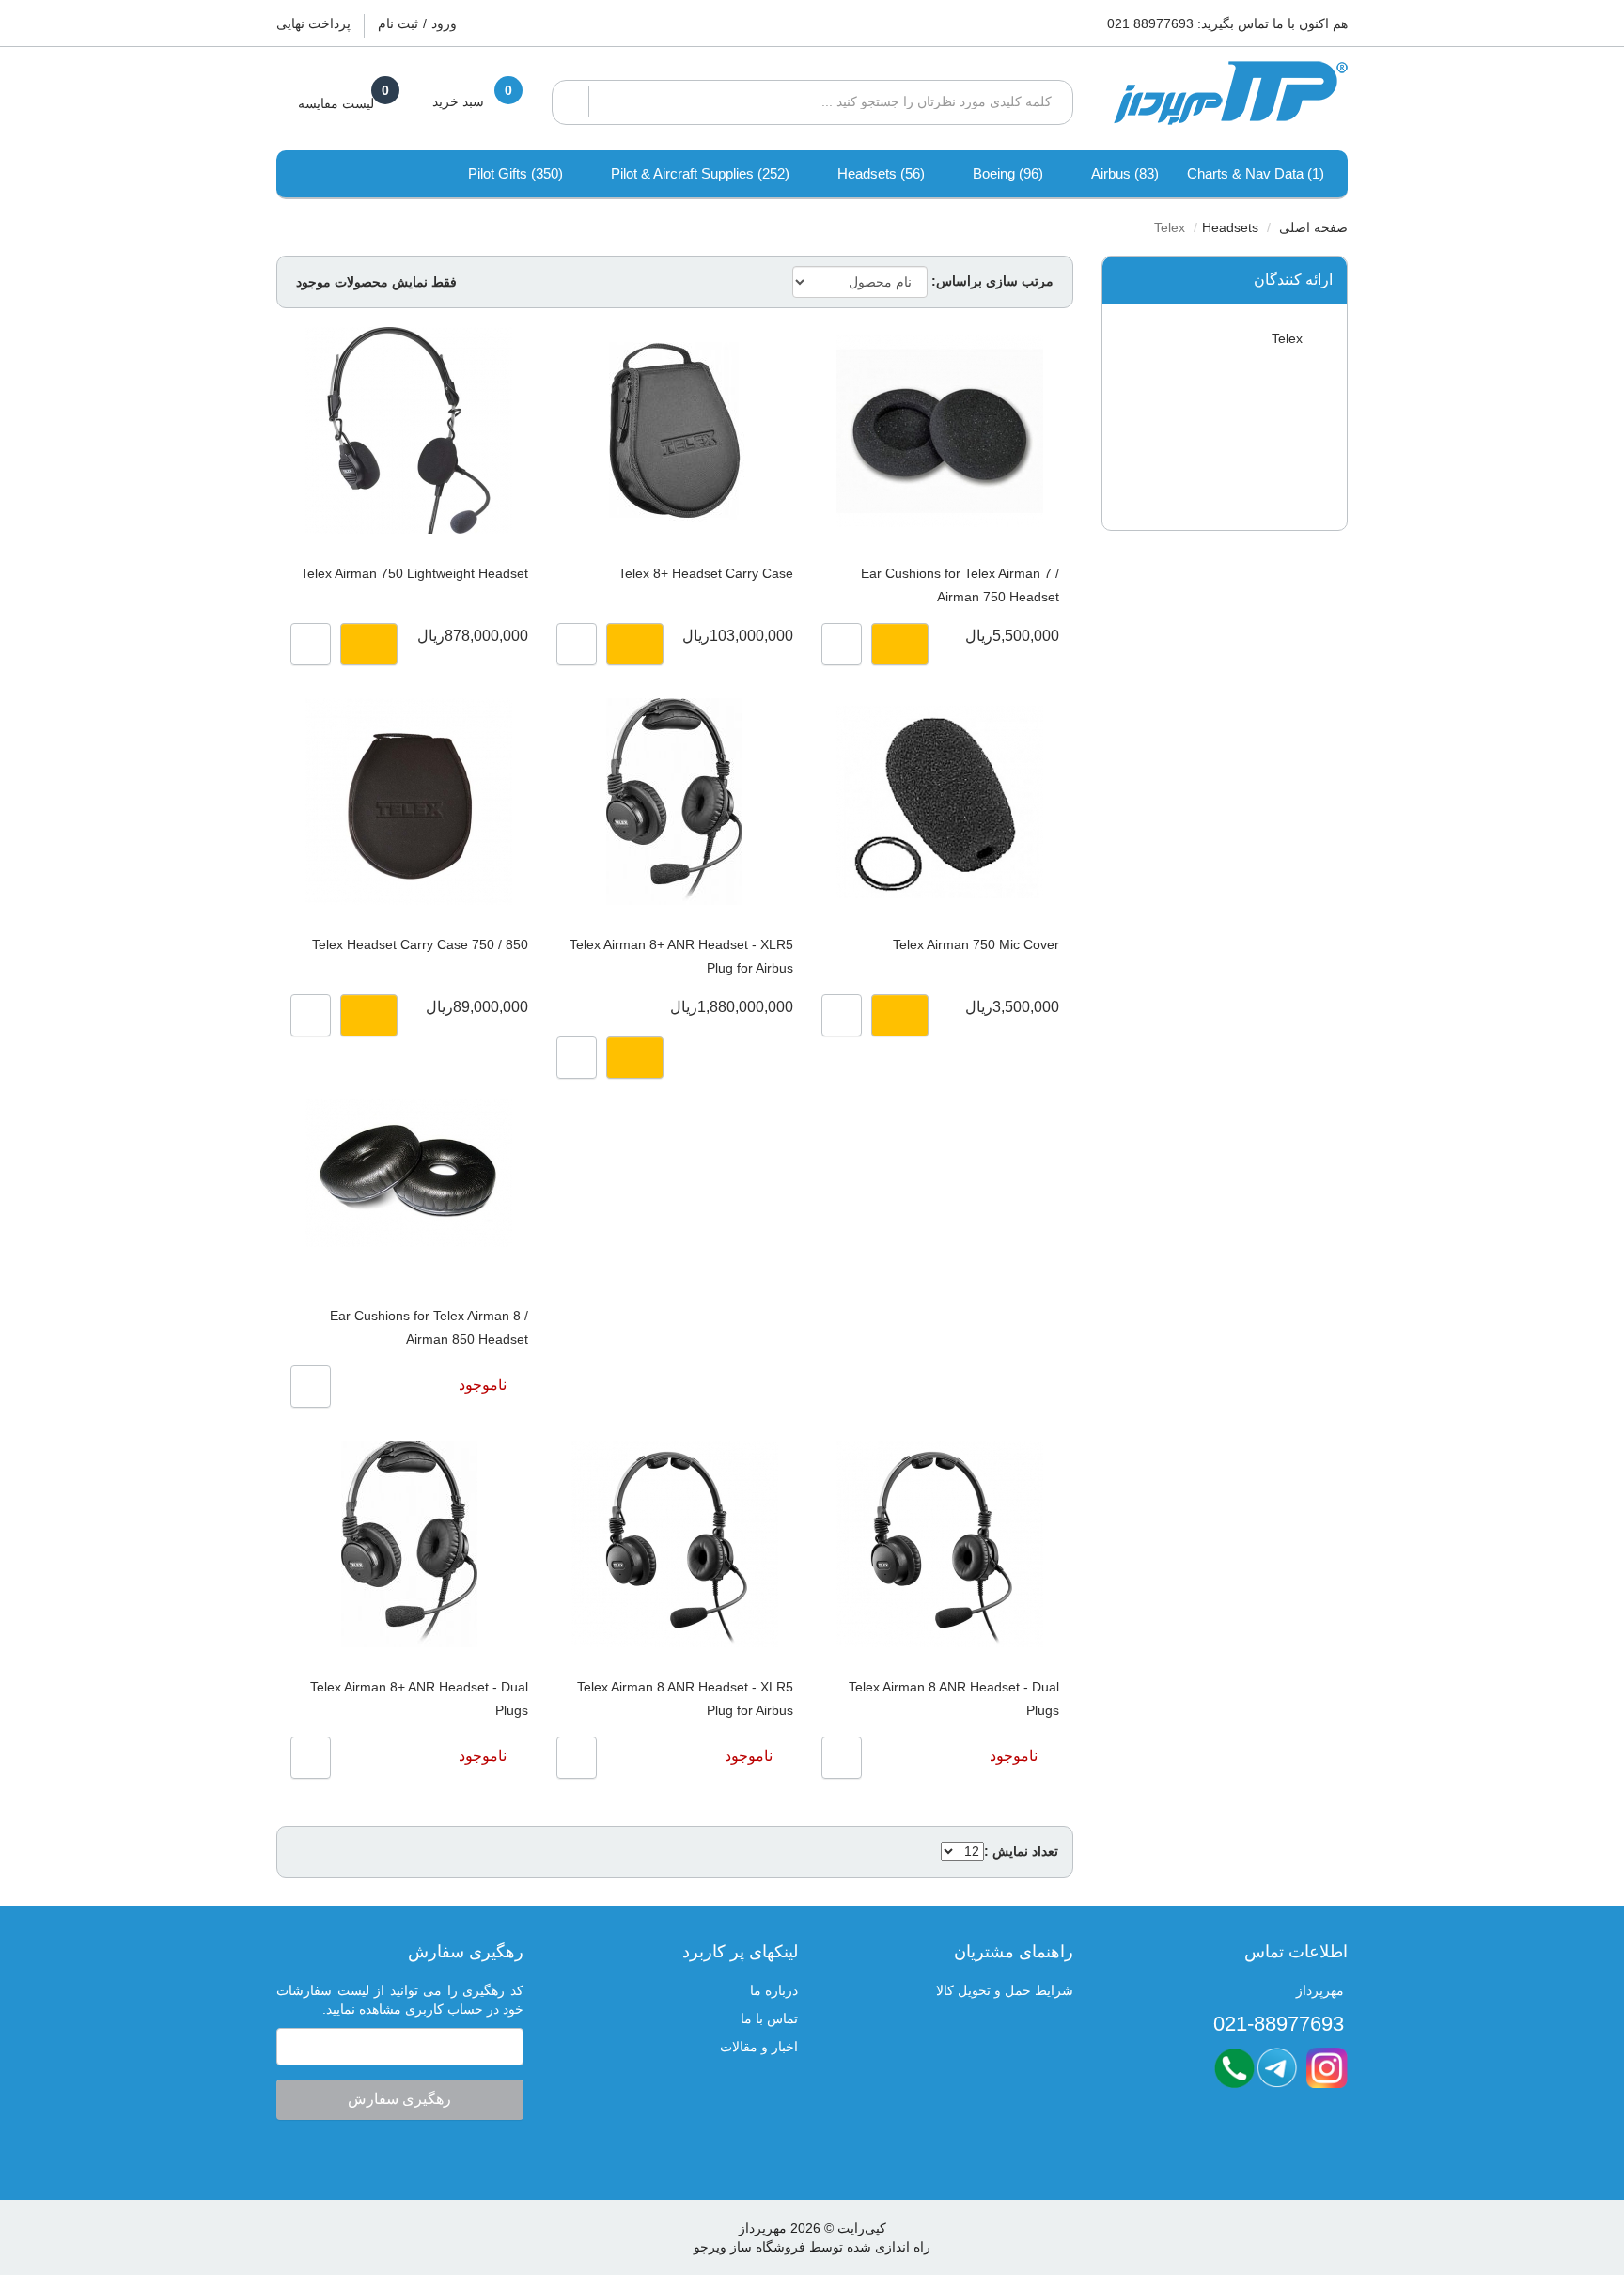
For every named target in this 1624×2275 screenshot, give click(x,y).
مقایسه (842, 644)
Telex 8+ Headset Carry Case (706, 573)
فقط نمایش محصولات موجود (376, 282)
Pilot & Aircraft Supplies (700, 173)
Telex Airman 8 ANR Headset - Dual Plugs (953, 1698)
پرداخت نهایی (313, 23)
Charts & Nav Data (1256, 173)
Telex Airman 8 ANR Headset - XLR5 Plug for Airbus (685, 1698)
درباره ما (774, 1990)
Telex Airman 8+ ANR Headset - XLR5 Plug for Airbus (681, 956)
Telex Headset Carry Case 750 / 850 (420, 944)
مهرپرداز (763, 2228)
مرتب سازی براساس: (992, 281)
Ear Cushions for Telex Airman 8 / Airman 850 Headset (429, 1327)
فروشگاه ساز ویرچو (750, 2247)
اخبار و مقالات (759, 2047)
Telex (1289, 338)
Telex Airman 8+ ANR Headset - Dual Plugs (419, 1698)
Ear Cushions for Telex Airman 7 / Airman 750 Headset (960, 585)
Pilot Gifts (515, 173)
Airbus (1125, 173)
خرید (900, 644)
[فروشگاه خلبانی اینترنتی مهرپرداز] (1225, 93)
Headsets (881, 173)
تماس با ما (769, 2018)
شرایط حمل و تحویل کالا (1005, 1990)
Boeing (1008, 173)
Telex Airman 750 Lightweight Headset (414, 573)
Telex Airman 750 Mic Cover (976, 944)
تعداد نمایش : (1021, 1851)
